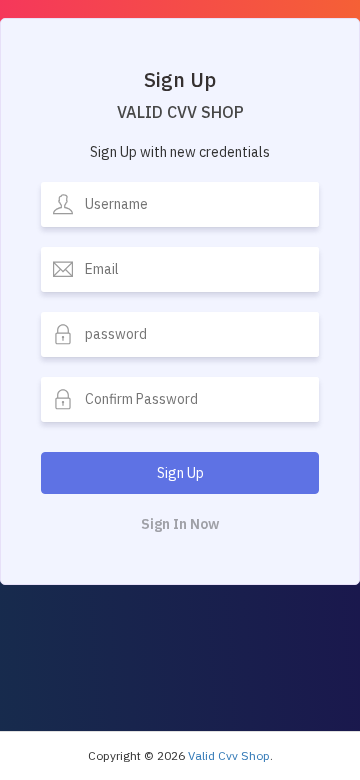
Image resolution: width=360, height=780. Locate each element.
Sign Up (180, 473)
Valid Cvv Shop (229, 755)
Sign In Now (180, 524)
